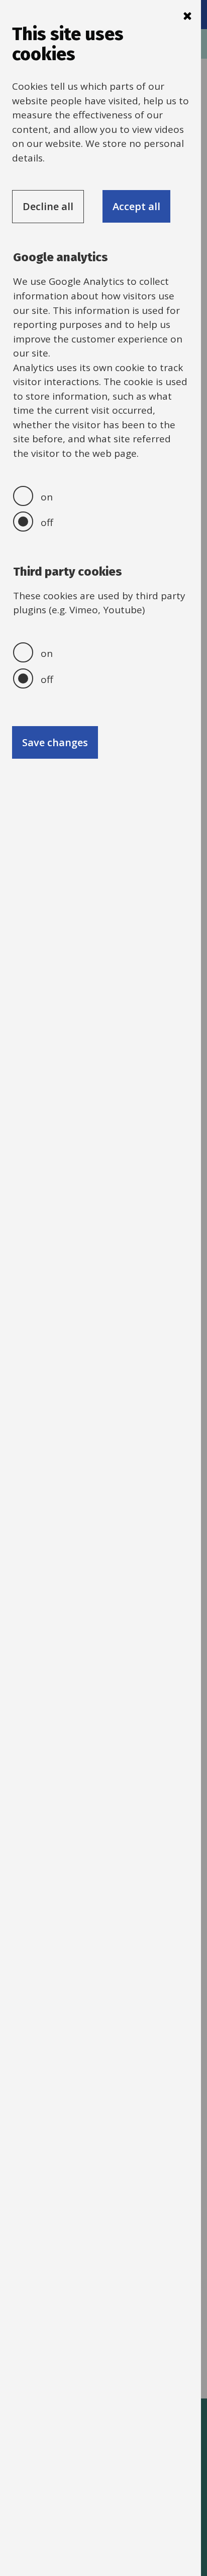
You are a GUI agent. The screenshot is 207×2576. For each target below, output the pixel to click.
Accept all (136, 206)
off (47, 523)
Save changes (55, 742)
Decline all (48, 206)
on (47, 497)
